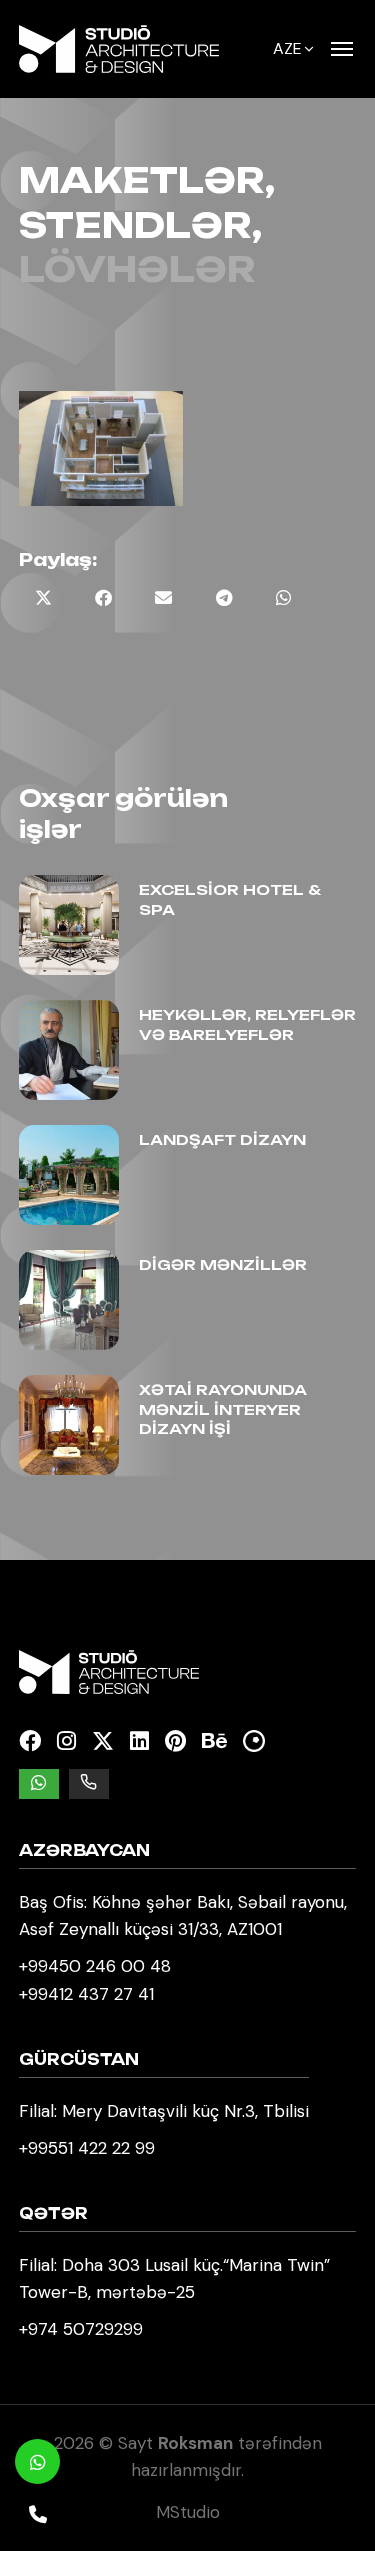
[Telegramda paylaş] (224, 598)
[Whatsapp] (37, 2461)
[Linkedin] (139, 1741)
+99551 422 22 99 (87, 2148)
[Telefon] (37, 2513)
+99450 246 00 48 (95, 1966)
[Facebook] (30, 1741)
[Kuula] (254, 1741)
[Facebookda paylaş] (104, 598)
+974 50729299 (81, 2329)
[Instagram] (66, 1741)
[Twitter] (103, 1741)
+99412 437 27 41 (86, 1994)
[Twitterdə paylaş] (44, 598)
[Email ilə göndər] (164, 598)
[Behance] (214, 1741)
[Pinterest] (175, 1741)
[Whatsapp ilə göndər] (284, 598)
